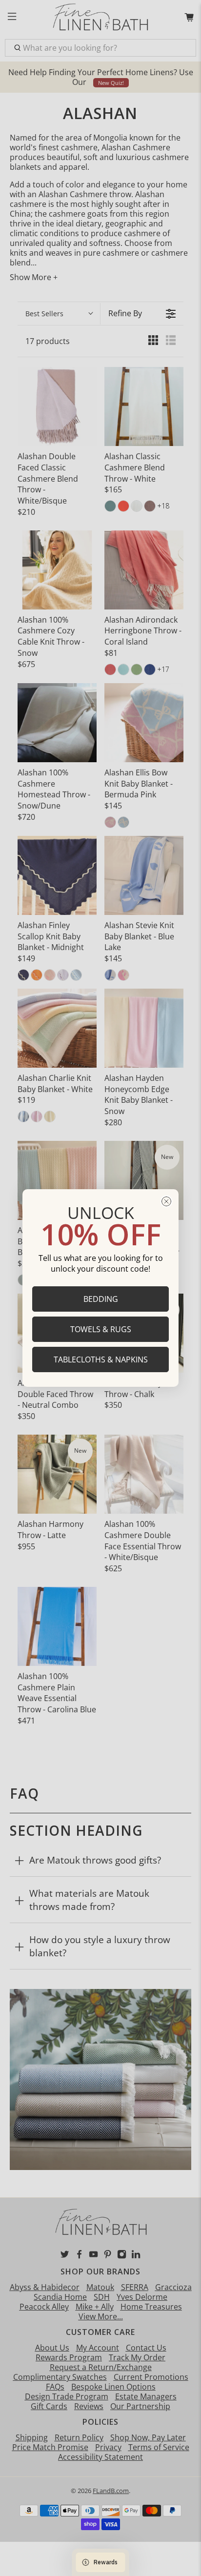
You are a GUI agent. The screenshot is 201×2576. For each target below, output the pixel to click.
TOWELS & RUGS (101, 1329)
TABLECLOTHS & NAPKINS (101, 1359)
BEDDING (101, 1299)
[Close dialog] (166, 1201)
